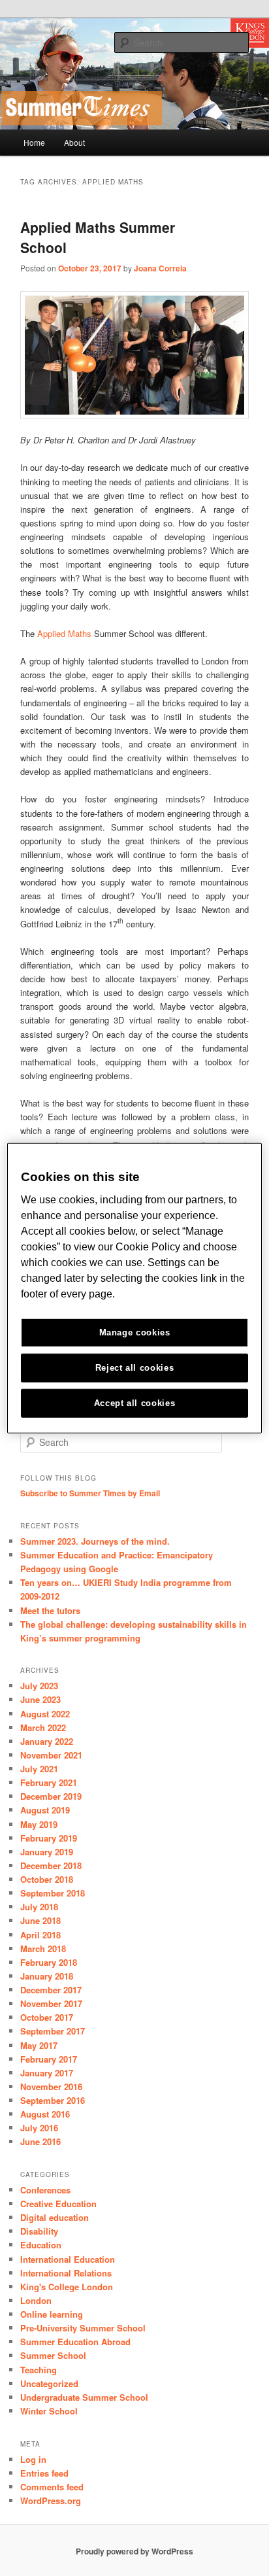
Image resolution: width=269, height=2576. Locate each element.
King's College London (67, 2287)
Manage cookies (135, 1332)
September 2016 (53, 2100)
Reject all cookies (135, 1368)
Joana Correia (160, 268)
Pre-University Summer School (83, 2328)
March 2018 (43, 1949)
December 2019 (51, 1796)
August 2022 (45, 1714)
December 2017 (51, 1990)
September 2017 (53, 2031)
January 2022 (47, 1741)
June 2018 (40, 1920)
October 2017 (47, 2017)
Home (34, 142)
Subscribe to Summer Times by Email (90, 1493)
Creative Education (58, 2204)
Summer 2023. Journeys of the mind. (95, 1541)
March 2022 (43, 1727)
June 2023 (40, 1699)
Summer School (53, 2355)
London (36, 2300)
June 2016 (40, 2141)
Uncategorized (49, 2383)
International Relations (66, 2273)
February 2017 (49, 2059)
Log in (33, 2459)
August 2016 (45, 2114)
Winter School (49, 2411)
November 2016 (51, 2087)
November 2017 (51, 2003)
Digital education (55, 2217)
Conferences (45, 2190)
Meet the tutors (50, 1610)
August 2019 (45, 1810)
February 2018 (49, 1962)
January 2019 (47, 1852)
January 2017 (47, 2073)
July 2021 (39, 1769)
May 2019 (39, 1824)
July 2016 (39, 2128)
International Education (68, 2259)
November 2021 (51, 1755)
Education (41, 2245)
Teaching (39, 2370)
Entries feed (44, 2473)
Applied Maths (64, 633)
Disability (39, 2231)
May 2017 (39, 2045)
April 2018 (40, 1935)
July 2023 (39, 1686)
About (74, 142)
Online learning (52, 2314)
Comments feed (52, 2487)
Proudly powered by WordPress (134, 2551)
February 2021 (49, 1782)
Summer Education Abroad (75, 2342)
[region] (134, 1288)
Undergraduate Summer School (84, 2397)
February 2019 (49, 1838)
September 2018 (53, 1893)
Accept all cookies (135, 1403)
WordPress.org (51, 2500)
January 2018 (47, 1976)
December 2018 (51, 1865)
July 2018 (39, 1907)
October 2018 (47, 1879)
